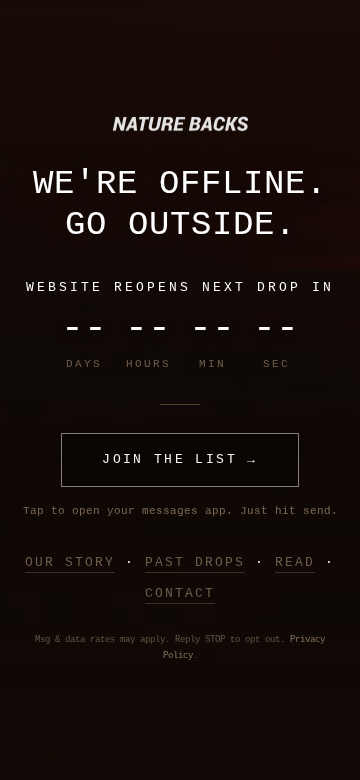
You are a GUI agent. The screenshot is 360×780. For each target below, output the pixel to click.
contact (180, 593)
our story (70, 562)
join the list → (179, 459)
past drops (195, 562)
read (295, 562)
